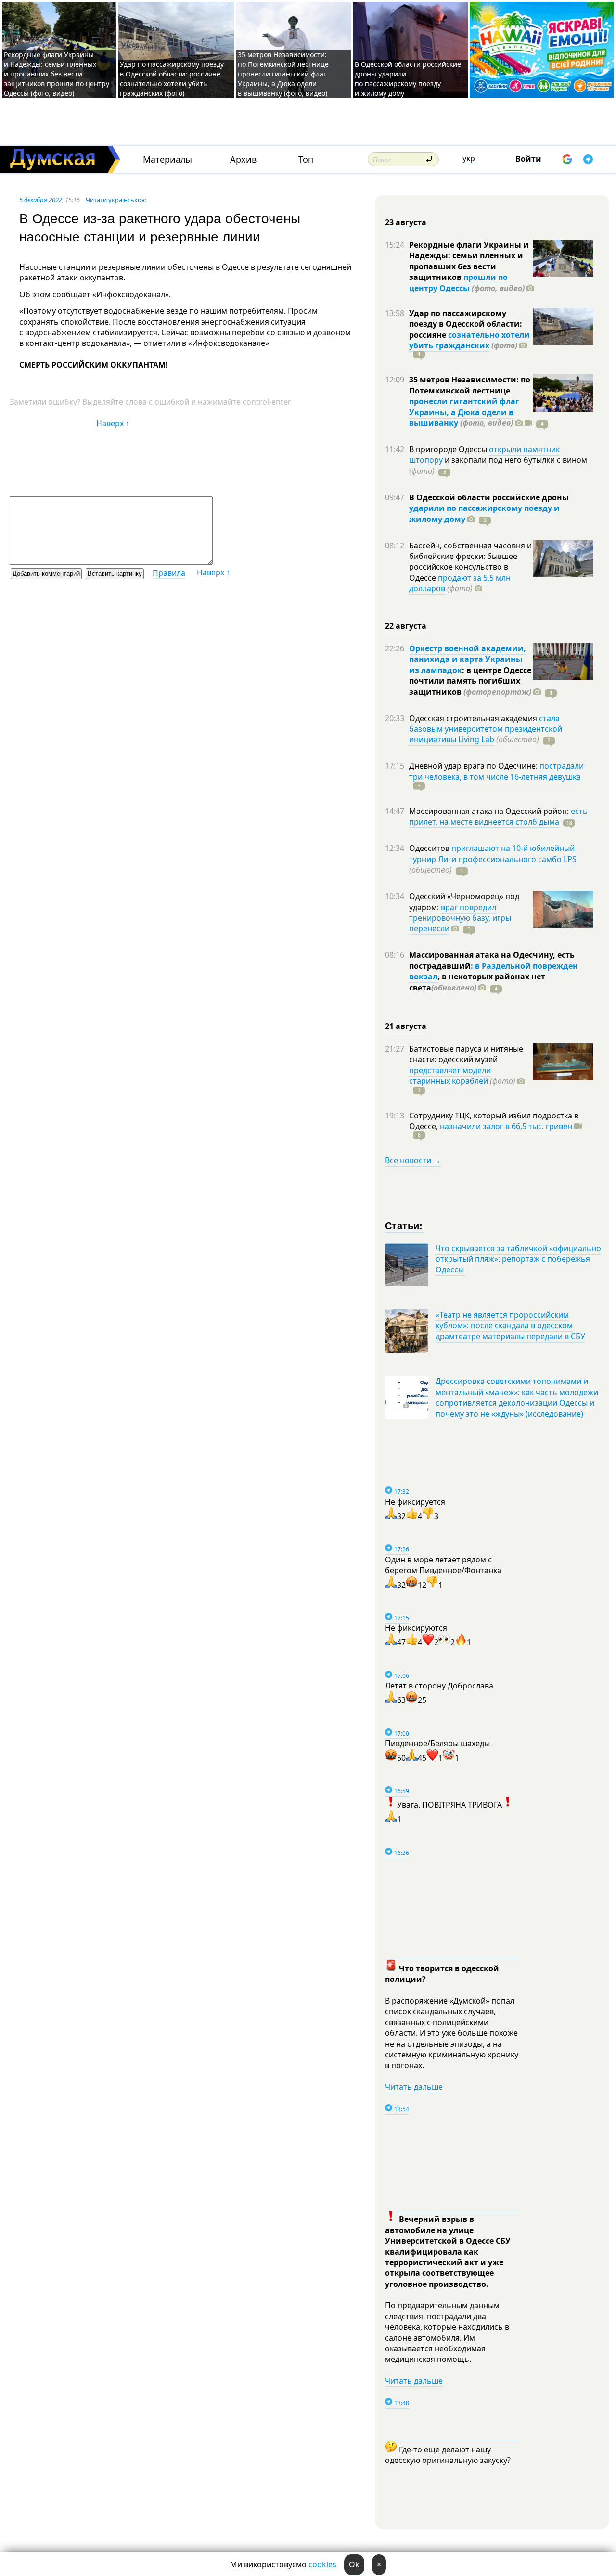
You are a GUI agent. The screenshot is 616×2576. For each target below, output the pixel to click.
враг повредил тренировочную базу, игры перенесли (460, 918)
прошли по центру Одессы (458, 282)
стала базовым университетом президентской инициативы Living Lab (486, 729)
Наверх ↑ (113, 423)
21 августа (406, 1026)
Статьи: (404, 1225)
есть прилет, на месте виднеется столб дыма (498, 816)
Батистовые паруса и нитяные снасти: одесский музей (466, 1054)
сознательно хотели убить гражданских (469, 340)
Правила (169, 573)
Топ (306, 159)
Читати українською (116, 200)
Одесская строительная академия (474, 718)
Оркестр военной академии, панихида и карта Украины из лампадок (468, 659)
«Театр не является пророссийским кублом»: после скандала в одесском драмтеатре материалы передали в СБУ (510, 1326)
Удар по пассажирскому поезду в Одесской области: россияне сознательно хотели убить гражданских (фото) (172, 79)
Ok (354, 2564)
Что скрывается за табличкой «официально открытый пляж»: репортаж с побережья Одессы (518, 1259)
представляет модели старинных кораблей (450, 1076)
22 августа (406, 626)
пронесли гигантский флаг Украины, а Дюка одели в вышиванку (464, 412)
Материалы (167, 159)
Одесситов (430, 848)
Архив (243, 159)
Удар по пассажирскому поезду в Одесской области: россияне (466, 324)
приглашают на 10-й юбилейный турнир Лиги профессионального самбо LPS (493, 853)
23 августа (406, 222)
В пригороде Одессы (449, 449)
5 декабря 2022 (41, 200)
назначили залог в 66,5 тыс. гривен (506, 1126)
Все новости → (413, 1160)
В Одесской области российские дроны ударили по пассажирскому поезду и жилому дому (408, 79)
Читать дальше (414, 2087)
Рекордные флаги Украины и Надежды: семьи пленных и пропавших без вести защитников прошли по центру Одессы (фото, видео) (57, 74)
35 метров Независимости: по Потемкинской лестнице (470, 385)
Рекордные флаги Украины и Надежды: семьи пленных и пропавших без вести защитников (469, 261)
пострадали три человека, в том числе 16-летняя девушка (496, 771)
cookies (322, 2564)
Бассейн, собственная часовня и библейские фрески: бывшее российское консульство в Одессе (470, 562)
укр (469, 158)
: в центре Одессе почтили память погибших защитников (470, 681)
